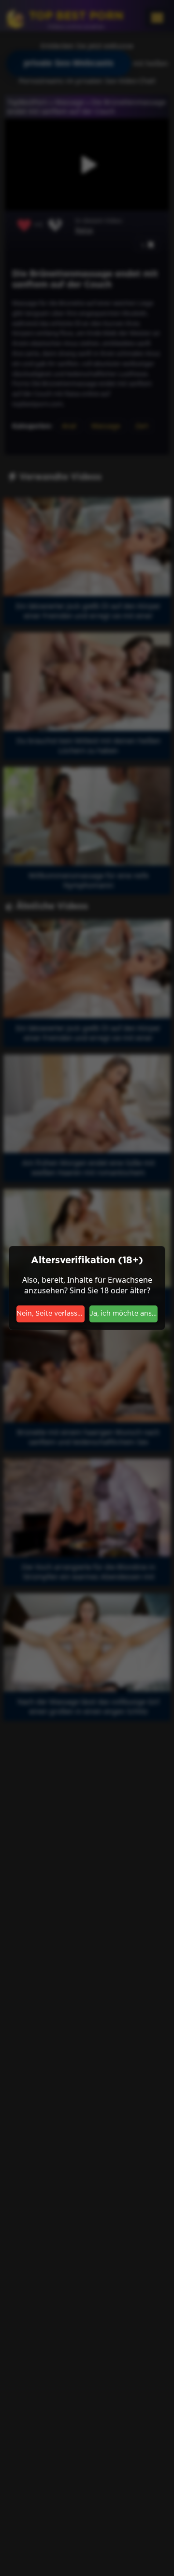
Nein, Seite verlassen (51, 1314)
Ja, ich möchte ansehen (123, 1314)
